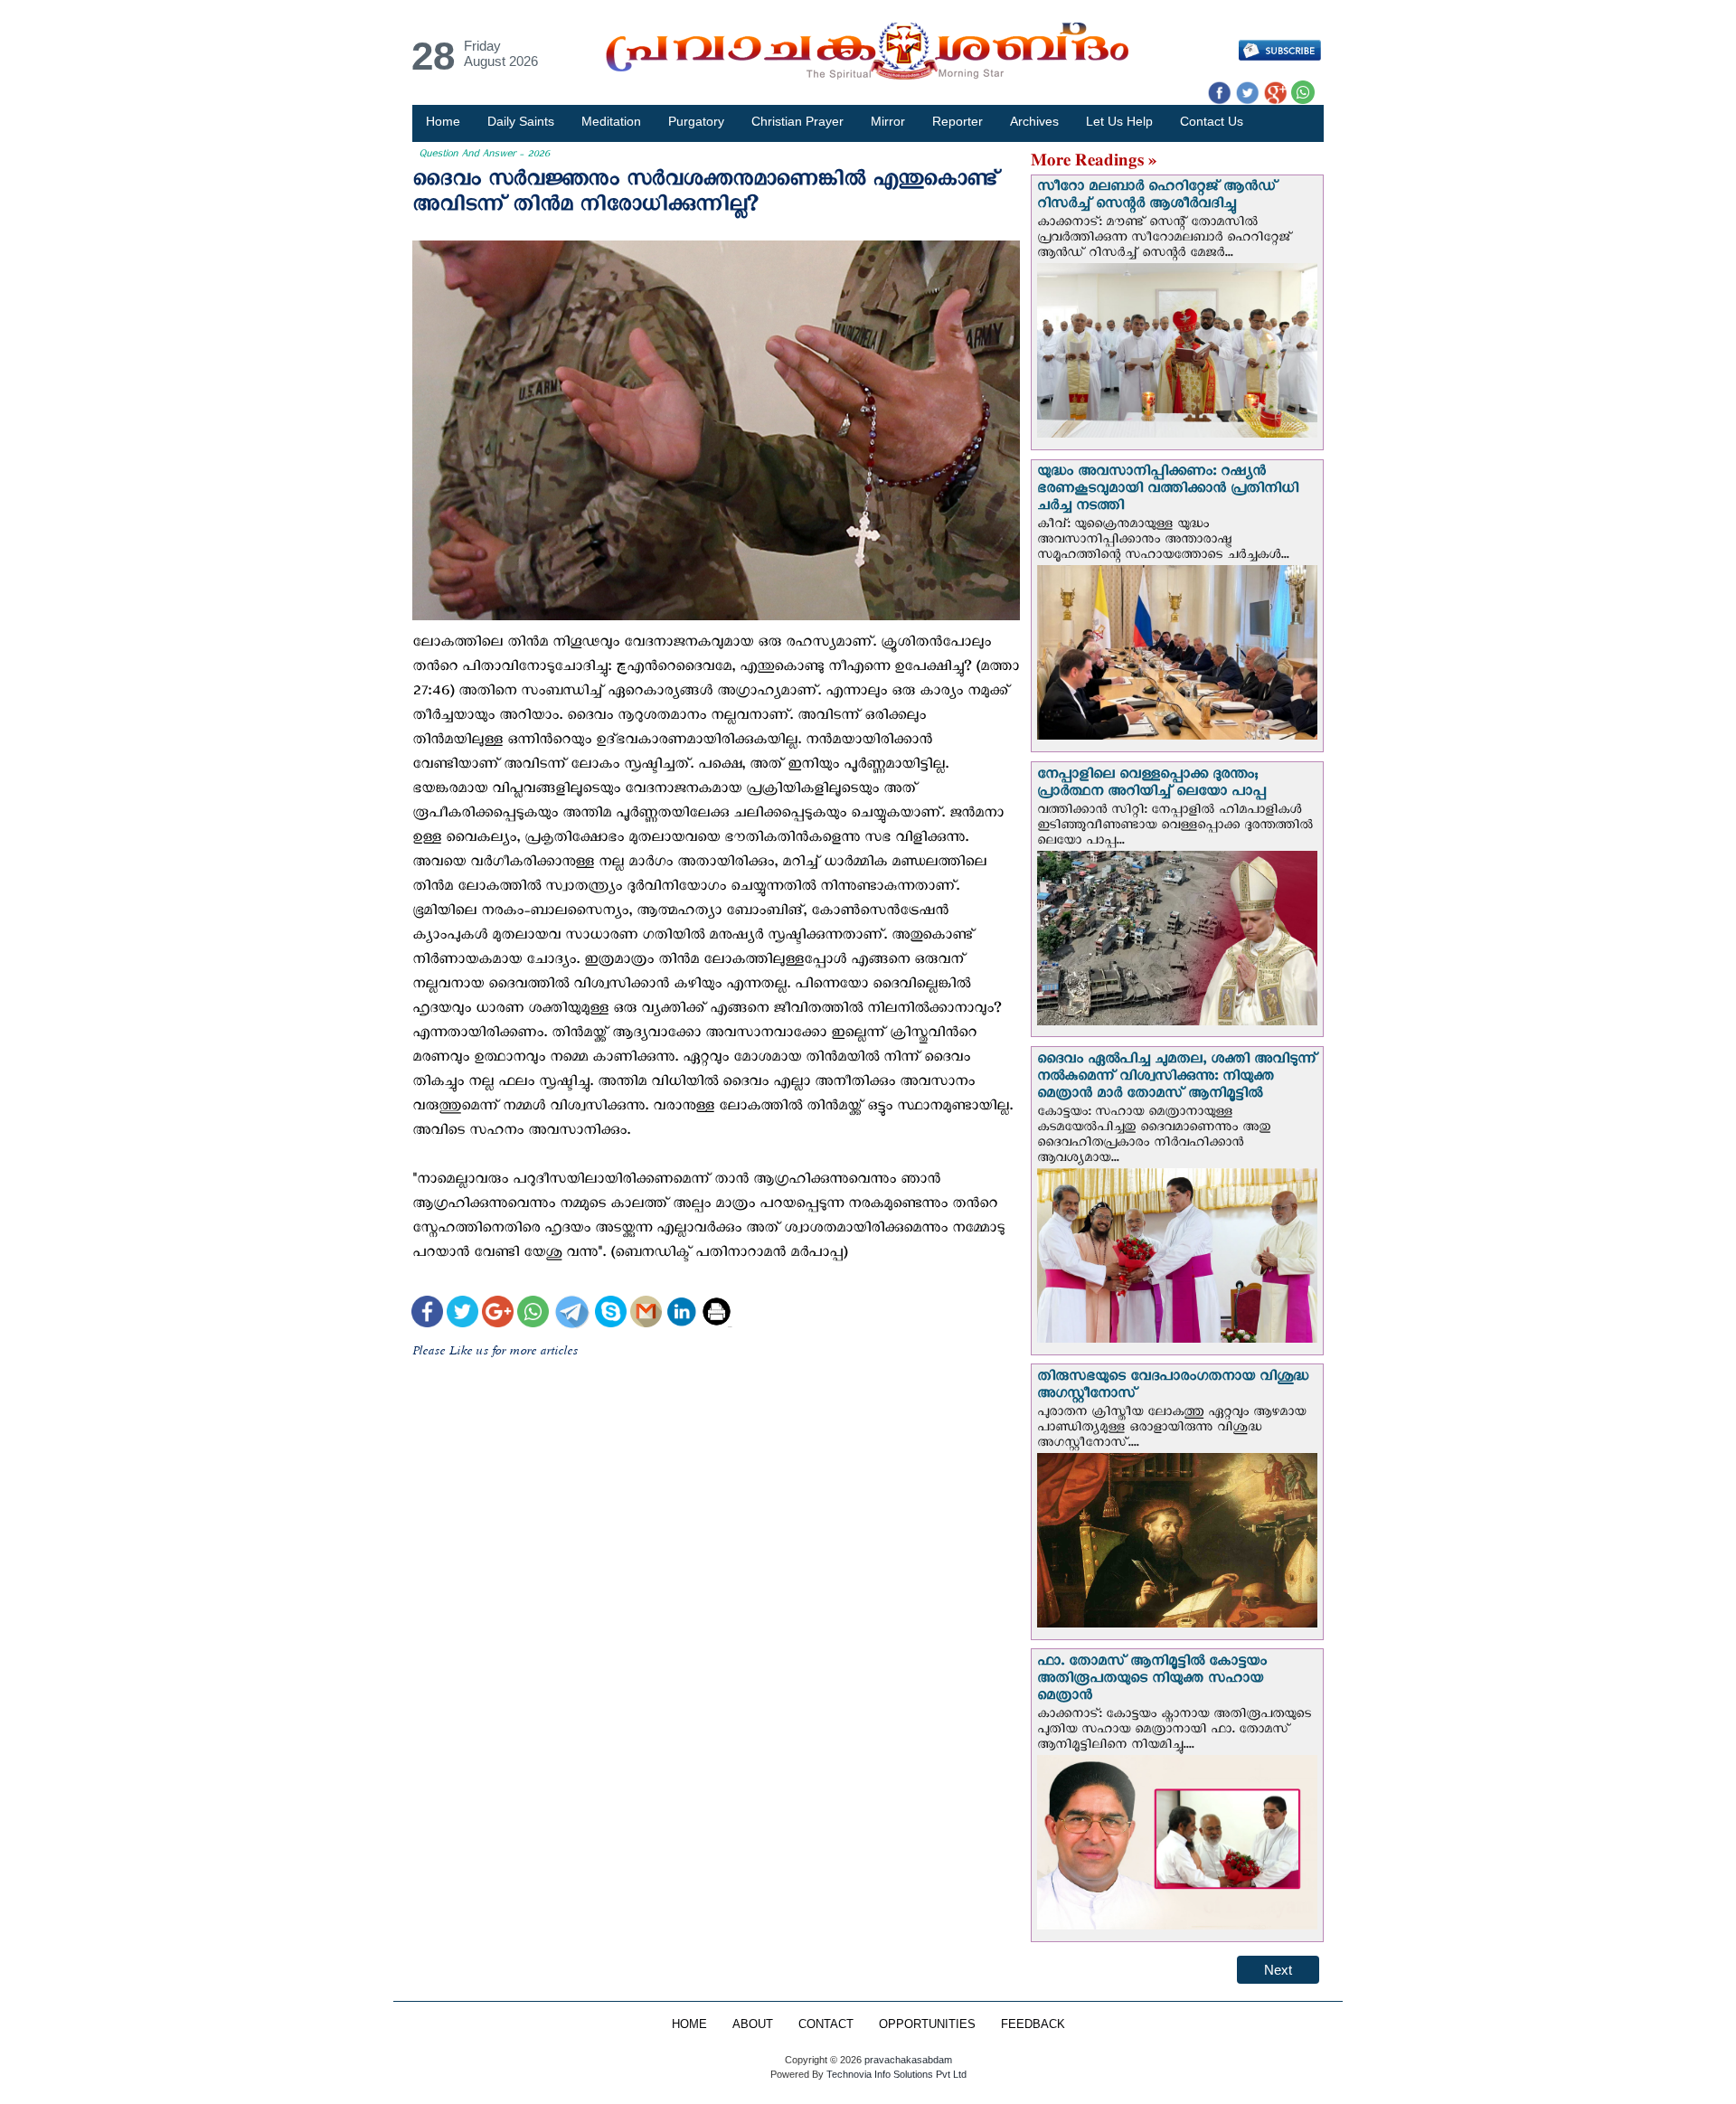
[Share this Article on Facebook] (427, 1314)
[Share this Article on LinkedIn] (681, 1314)
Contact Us (1212, 121)
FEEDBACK (1033, 2024)
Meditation (611, 121)
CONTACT (826, 2024)
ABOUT (753, 2024)
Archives (1034, 121)
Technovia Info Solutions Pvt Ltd (895, 2074)
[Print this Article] (717, 1314)
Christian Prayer (797, 121)
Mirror (888, 121)
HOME (689, 2024)
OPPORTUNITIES (927, 2024)
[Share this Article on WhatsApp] (533, 1314)
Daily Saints (521, 121)
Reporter (958, 121)
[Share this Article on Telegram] (571, 1314)
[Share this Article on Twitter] (462, 1314)
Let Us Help (1119, 121)
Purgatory (696, 121)
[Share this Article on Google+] (498, 1314)
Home (443, 121)
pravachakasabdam (908, 2060)
